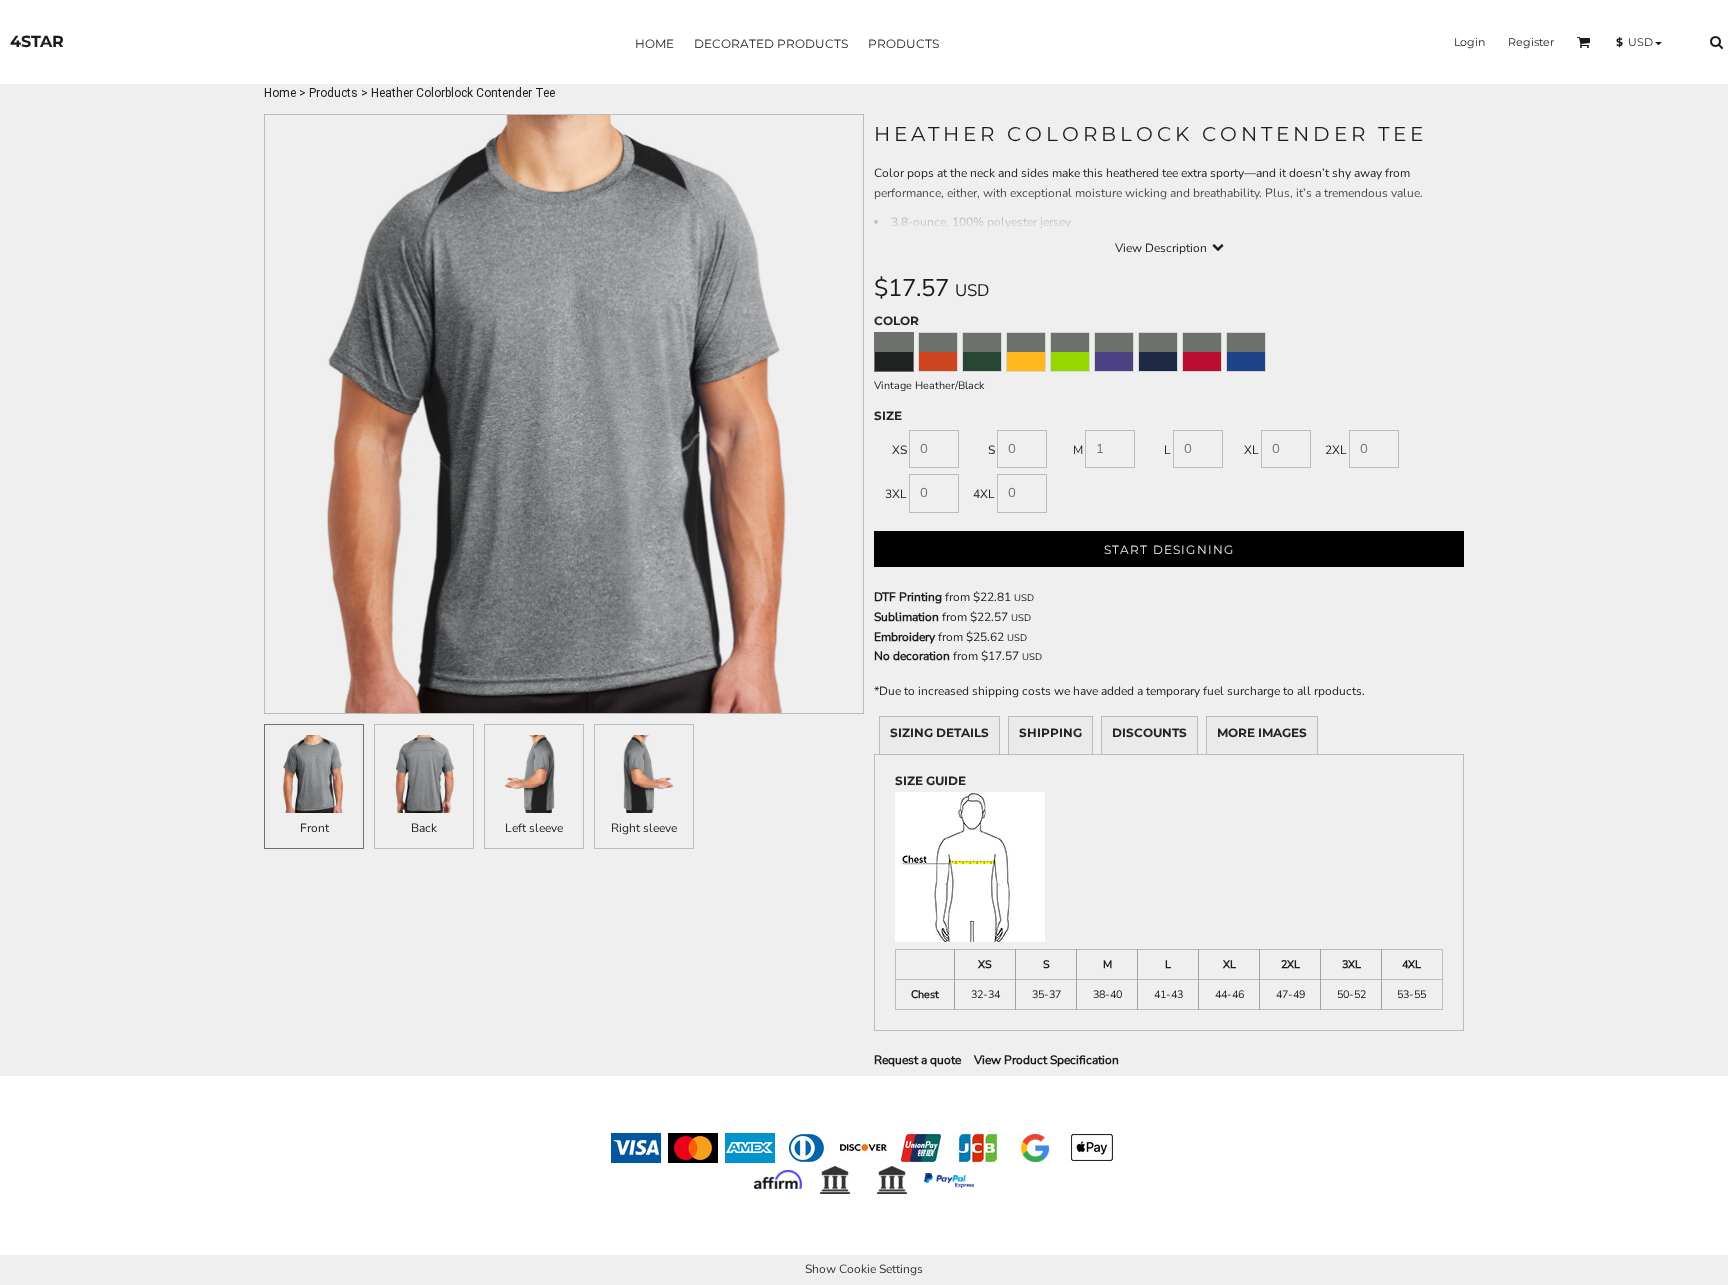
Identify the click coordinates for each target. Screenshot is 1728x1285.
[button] (1584, 42)
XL (1251, 450)
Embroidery (904, 637)
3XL (896, 494)
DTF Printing (908, 597)
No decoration (912, 656)
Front (314, 828)
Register (1531, 42)
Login (1469, 42)
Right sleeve (644, 828)
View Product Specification (1046, 1060)
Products (333, 93)
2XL (1336, 450)
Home (280, 93)
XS (899, 450)
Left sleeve (534, 828)
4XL (984, 494)
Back (424, 828)
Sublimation (906, 617)
